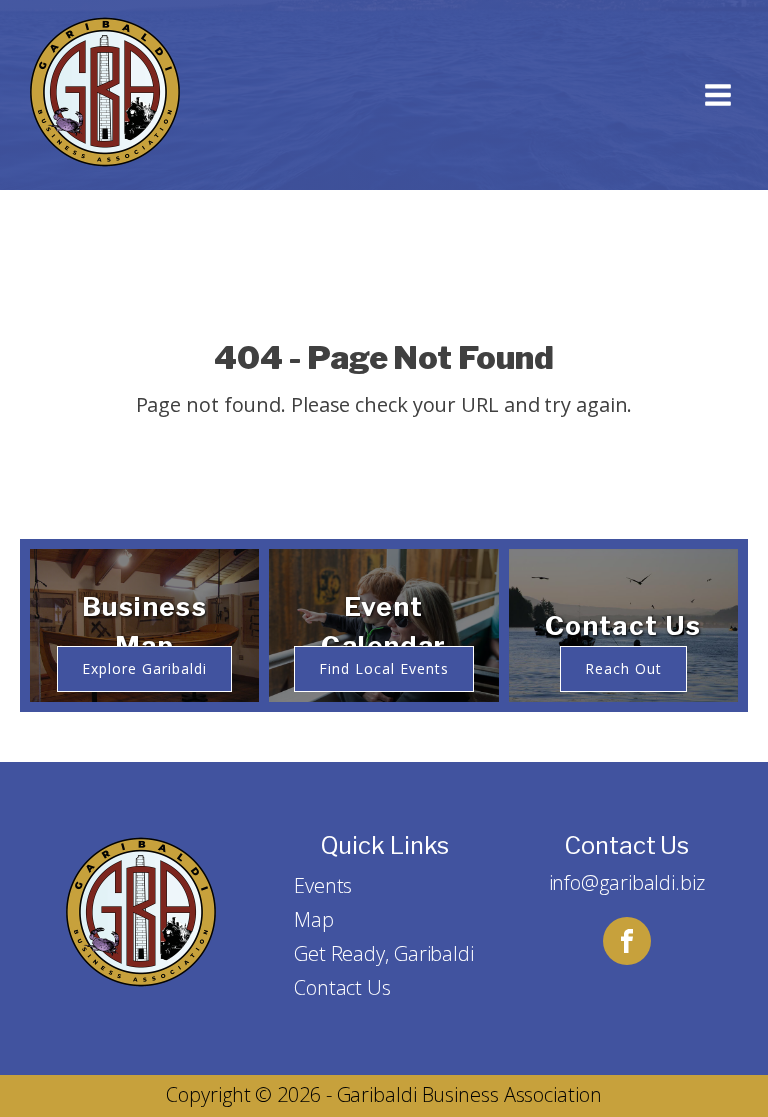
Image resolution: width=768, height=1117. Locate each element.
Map (314, 919)
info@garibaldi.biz (627, 882)
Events (323, 885)
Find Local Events (384, 668)
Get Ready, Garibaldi (384, 953)
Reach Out (623, 668)
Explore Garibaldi (144, 668)
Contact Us (342, 987)
